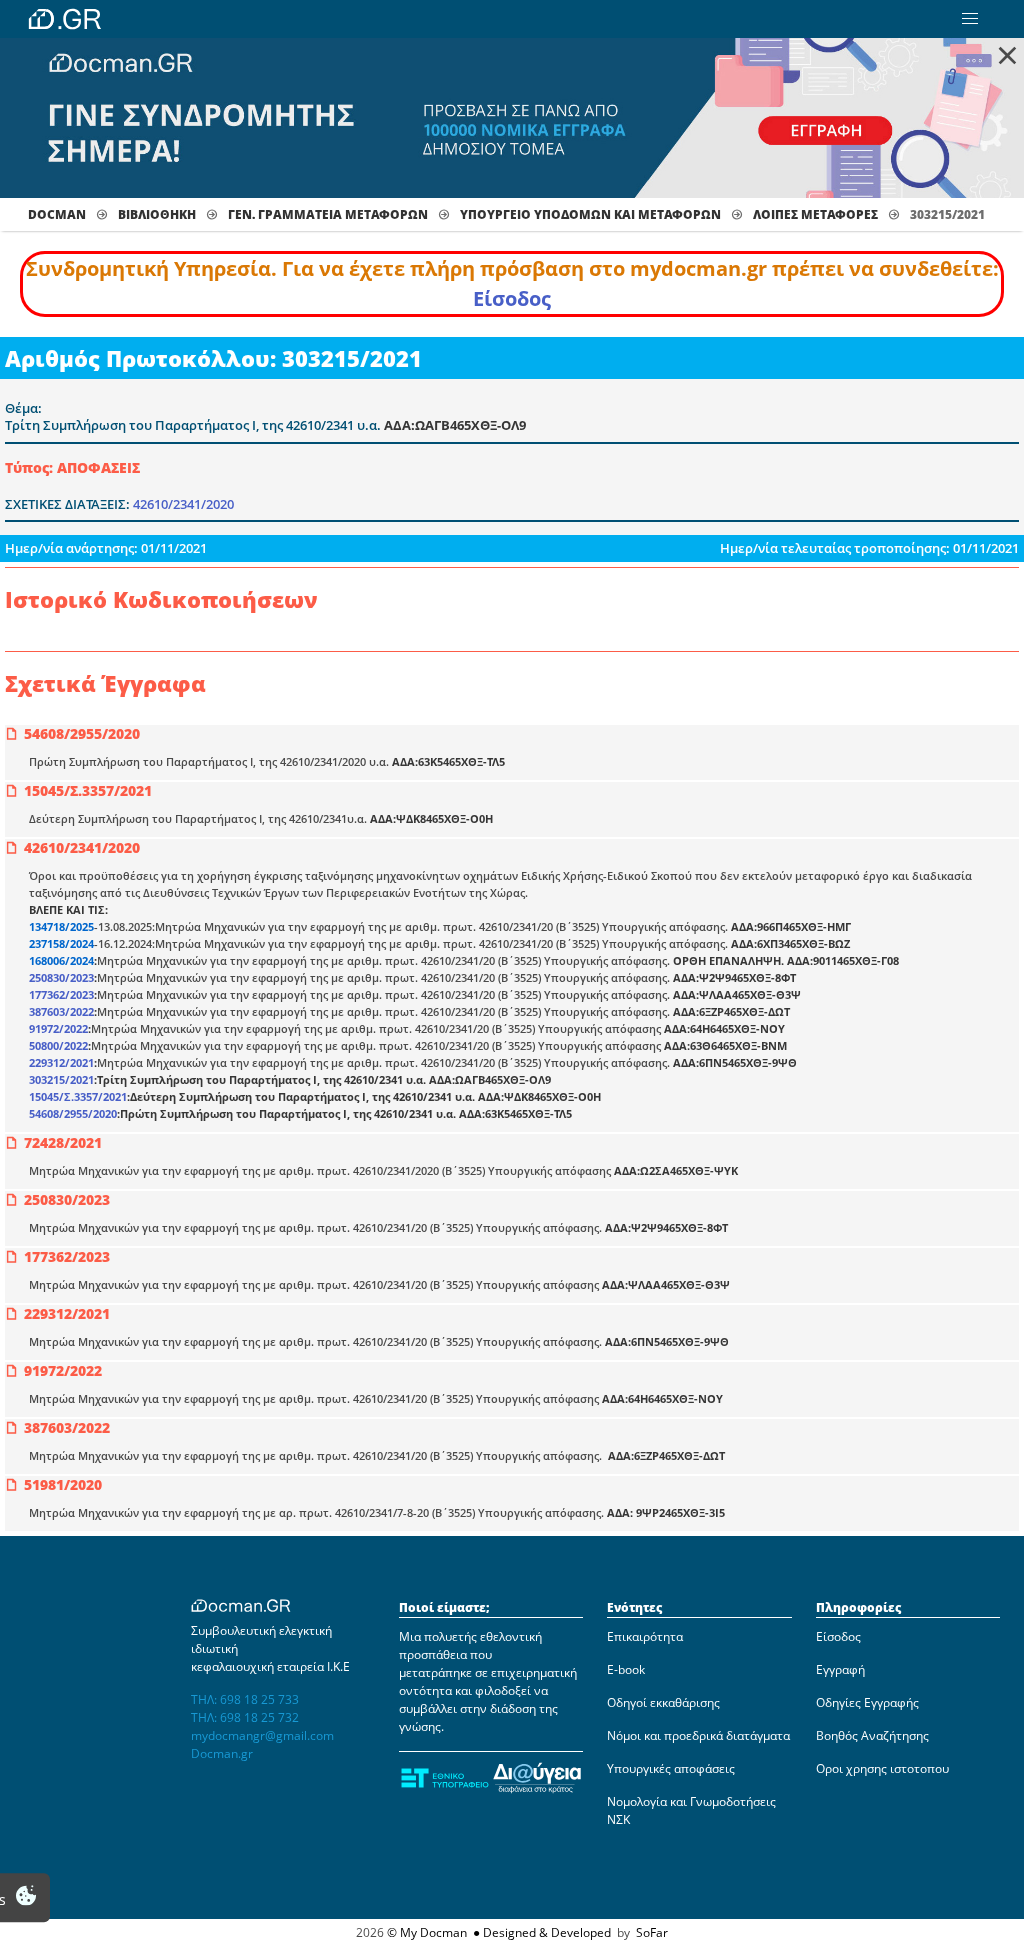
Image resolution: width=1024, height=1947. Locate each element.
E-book (626, 1669)
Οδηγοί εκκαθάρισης (663, 1702)
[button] (970, 19)
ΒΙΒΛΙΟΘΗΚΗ (157, 214)
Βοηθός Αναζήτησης (872, 1735)
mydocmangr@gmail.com (262, 1735)
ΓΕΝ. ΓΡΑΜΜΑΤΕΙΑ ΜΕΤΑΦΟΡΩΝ (328, 214)
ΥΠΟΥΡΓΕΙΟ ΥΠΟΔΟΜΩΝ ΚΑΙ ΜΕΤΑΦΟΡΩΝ (590, 214)
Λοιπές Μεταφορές (815, 214)
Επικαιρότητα (645, 1636)
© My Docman (427, 1932)
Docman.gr (222, 1753)
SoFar (652, 1932)
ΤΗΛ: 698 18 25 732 (245, 1717)
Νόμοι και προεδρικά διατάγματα (698, 1735)
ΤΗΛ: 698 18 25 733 (245, 1699)
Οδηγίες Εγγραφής (867, 1702)
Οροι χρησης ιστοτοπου (882, 1768)
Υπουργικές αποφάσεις (671, 1768)
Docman (57, 214)
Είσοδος (512, 298)
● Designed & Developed (540, 1932)
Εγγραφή (840, 1669)
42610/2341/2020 (183, 504)
